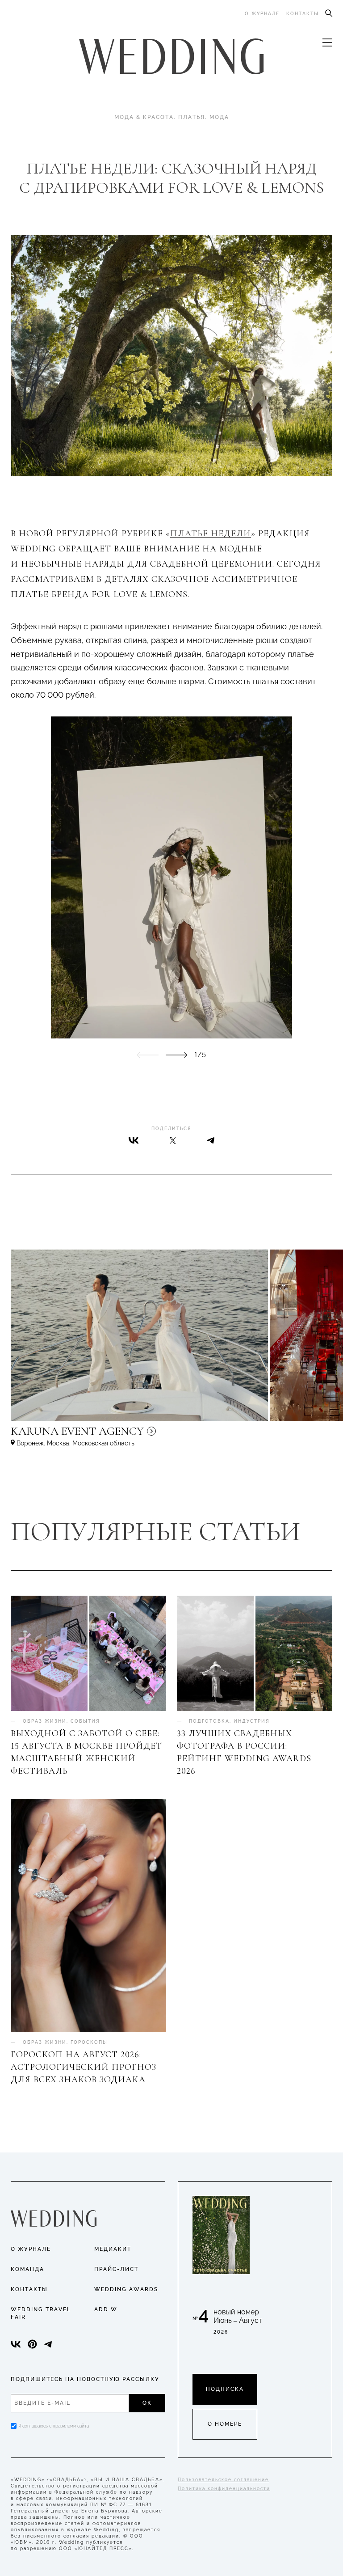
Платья (192, 117)
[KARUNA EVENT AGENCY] (154, 1435)
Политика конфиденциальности (224, 2489)
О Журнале (31, 2249)
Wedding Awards (126, 2289)
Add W (106, 2309)
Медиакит (113, 2249)
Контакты (303, 14)
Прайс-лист (116, 2269)
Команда (27, 2269)
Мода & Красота (144, 117)
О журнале (262, 14)
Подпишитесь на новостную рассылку (85, 2379)
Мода (219, 117)
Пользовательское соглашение (223, 2480)
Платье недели (211, 534)
